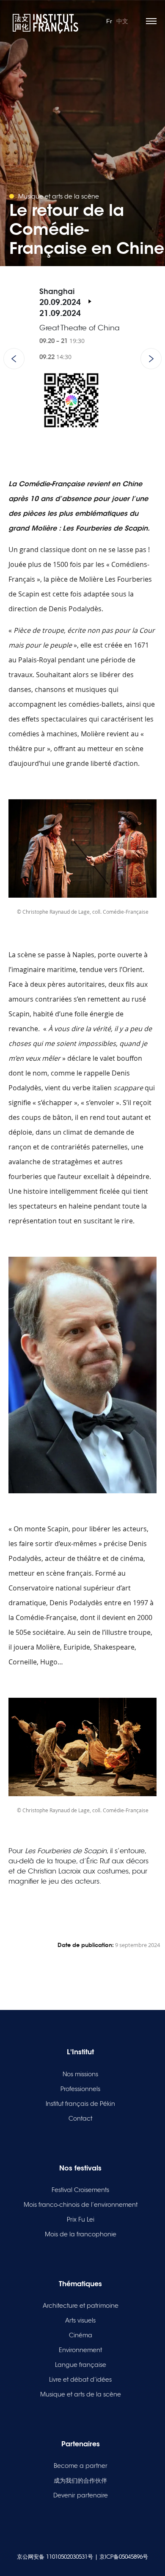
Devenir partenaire (81, 2495)
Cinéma (81, 2335)
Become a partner (81, 2466)
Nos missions (80, 2074)
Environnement (80, 2350)
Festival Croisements (80, 2190)
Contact (80, 2119)
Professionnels (80, 2089)
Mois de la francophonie (81, 2234)
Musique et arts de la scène (81, 2394)
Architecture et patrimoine (81, 2306)
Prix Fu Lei (81, 2219)
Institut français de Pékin (80, 2104)
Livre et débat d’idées (80, 2380)
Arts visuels (80, 2320)
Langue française (81, 2365)
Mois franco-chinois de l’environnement (81, 2205)
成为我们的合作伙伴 (80, 2481)
